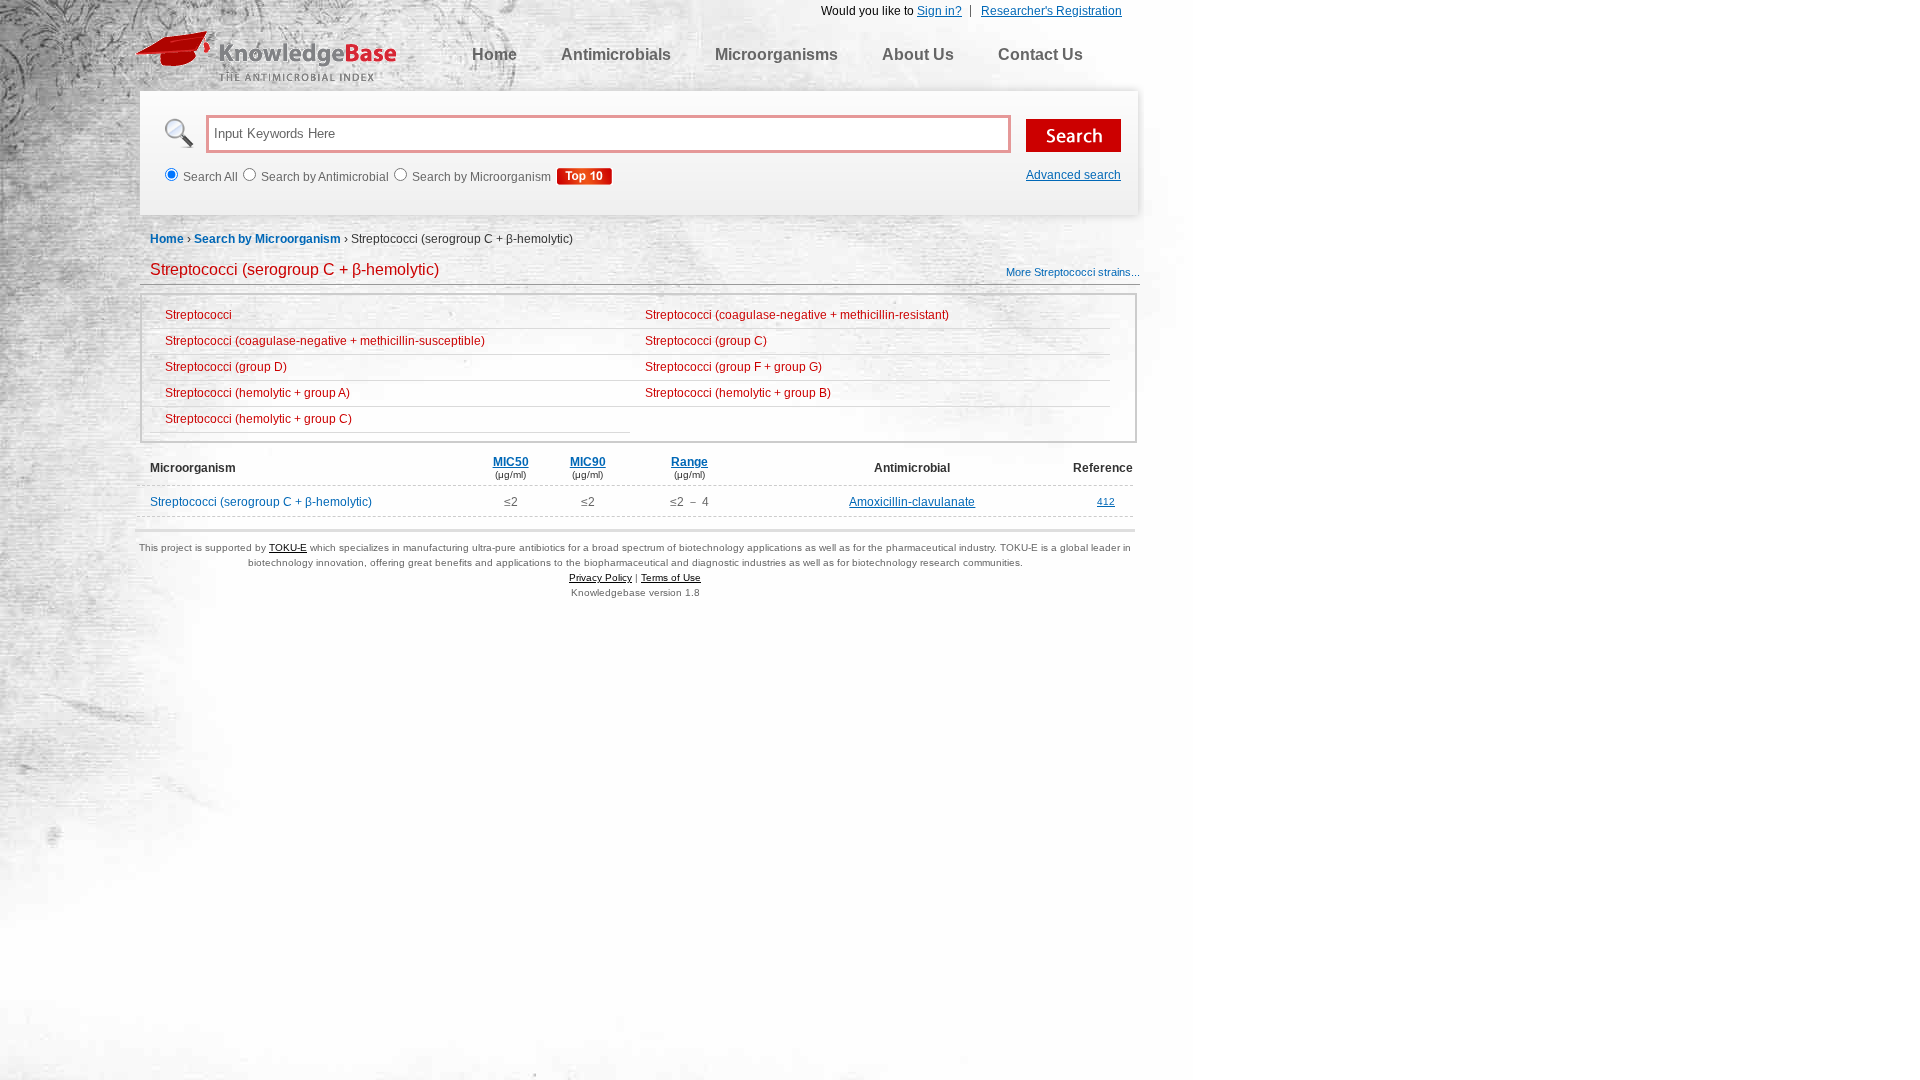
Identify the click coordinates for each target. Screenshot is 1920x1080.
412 (1106, 501)
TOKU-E (288, 547)
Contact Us (1040, 54)
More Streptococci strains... (1073, 272)
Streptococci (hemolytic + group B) (738, 393)
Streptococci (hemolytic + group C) (258, 419)
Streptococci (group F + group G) (733, 367)
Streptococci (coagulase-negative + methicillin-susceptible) (325, 341)
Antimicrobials (616, 54)
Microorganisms (776, 54)
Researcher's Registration (1051, 11)
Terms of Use (671, 577)
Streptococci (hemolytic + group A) (257, 393)
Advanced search (1073, 175)
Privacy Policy (600, 577)
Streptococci (198, 315)
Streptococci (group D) (226, 367)
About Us (918, 54)
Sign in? (939, 11)
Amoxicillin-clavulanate (912, 502)
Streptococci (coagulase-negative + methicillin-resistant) (797, 315)
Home (494, 54)
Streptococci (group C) (706, 341)
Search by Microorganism (267, 239)
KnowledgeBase (265, 56)
